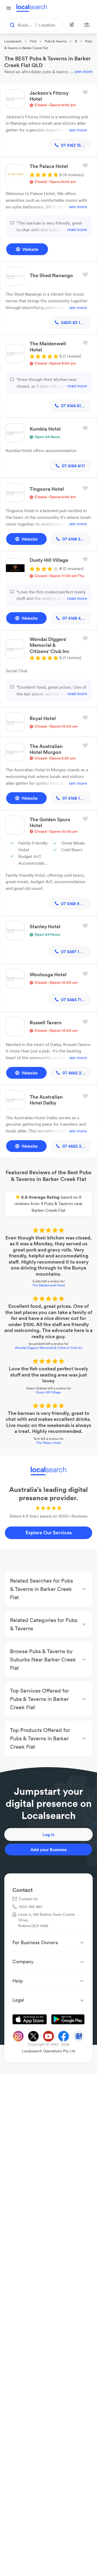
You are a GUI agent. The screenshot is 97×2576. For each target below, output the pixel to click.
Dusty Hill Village (48, 1392)
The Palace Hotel (48, 1443)
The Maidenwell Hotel (49, 1285)
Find (33, 41)
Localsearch (13, 41)
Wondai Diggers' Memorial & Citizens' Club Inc (49, 1348)
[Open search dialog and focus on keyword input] (10, 25)
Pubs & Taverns (56, 41)
